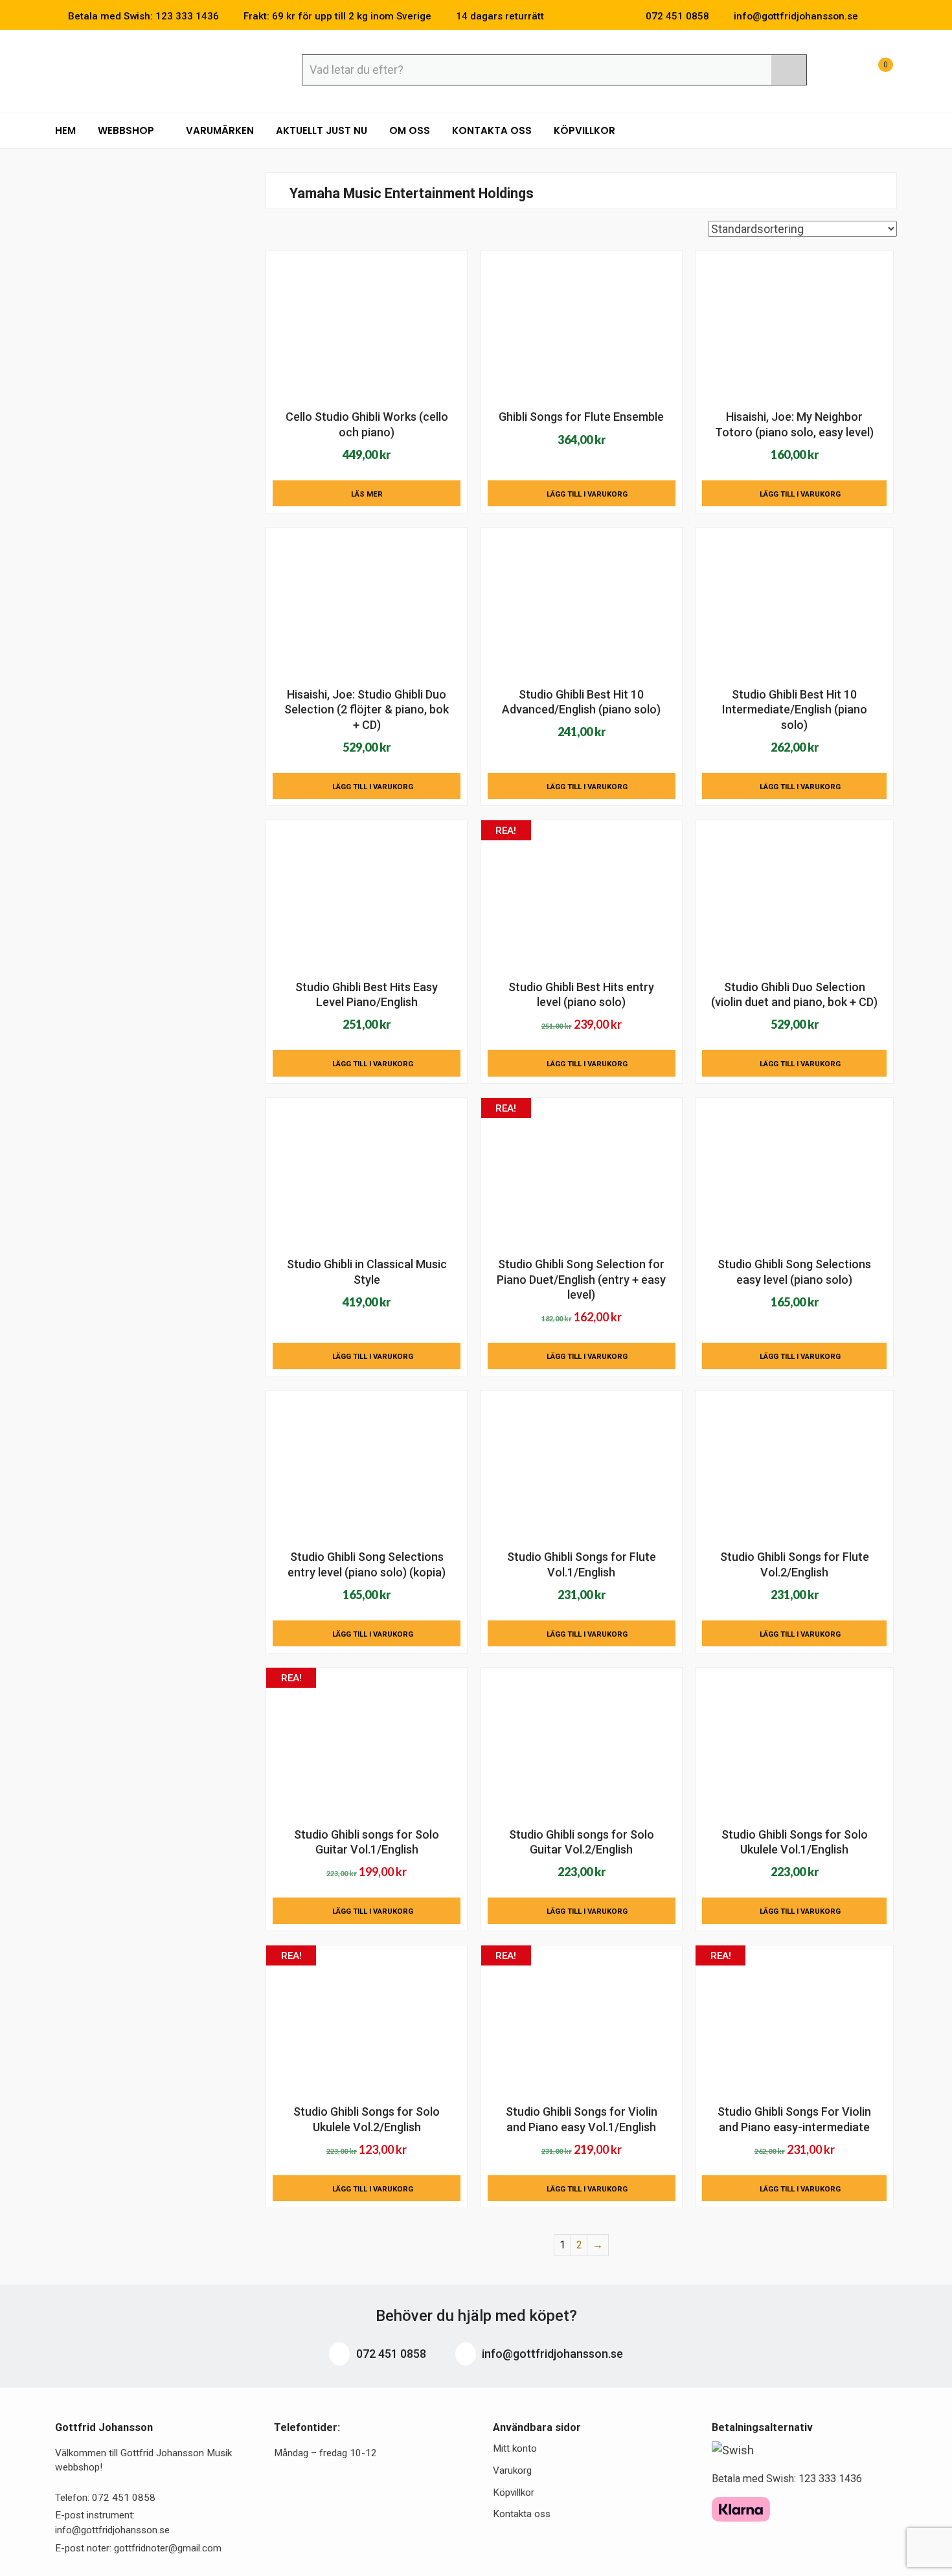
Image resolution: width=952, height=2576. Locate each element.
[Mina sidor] (842, 72)
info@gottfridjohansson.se (551, 2354)
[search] (789, 70)
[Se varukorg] (874, 72)
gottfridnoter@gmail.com (168, 2548)
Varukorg (512, 2470)
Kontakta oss (492, 130)
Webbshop (127, 130)
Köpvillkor (584, 130)
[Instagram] (893, 16)
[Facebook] (874, 16)
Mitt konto (515, 2448)
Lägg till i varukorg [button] (587, 494)
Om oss (410, 130)
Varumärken (220, 130)
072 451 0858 (390, 2354)
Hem (65, 130)
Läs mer (367, 494)
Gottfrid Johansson (149, 69)
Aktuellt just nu (322, 130)
